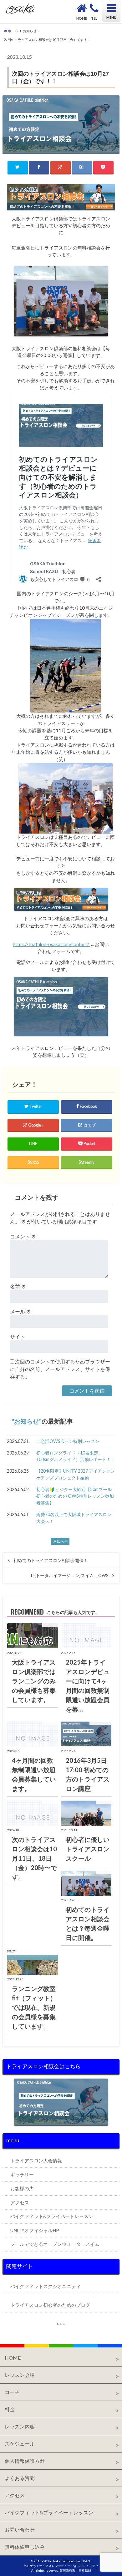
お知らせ (27, 1421)
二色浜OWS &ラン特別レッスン (68, 1441)
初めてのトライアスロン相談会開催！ (51, 1560)
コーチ (12, 2392)
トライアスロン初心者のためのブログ (50, 2305)
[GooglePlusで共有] (61, 167)
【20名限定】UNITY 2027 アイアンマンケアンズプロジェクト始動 (76, 1474)
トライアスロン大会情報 (36, 2160)
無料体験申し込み (25, 2547)
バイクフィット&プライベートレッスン (52, 2216)
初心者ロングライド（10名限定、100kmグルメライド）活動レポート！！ (76, 1456)
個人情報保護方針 (25, 2461)
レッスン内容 (20, 2426)
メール (20, 1311)
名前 (18, 1286)
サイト (18, 1336)
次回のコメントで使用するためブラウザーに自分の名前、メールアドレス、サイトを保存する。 (60, 1369)
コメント (23, 1236)
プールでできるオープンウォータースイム (55, 2244)
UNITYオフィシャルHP (35, 2230)
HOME (13, 2358)
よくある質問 (20, 2478)
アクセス (20, 2202)
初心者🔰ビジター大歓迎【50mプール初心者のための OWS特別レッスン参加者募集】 (75, 1496)
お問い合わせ (20, 2530)
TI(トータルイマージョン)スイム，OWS (69, 1575)
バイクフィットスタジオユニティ (46, 2286)
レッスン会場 (20, 2375)
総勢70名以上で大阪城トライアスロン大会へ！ (74, 1518)
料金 (10, 2409)
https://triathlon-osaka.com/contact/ (51, 944)
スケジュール (20, 2444)
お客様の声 (22, 2188)
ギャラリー (22, 2175)
